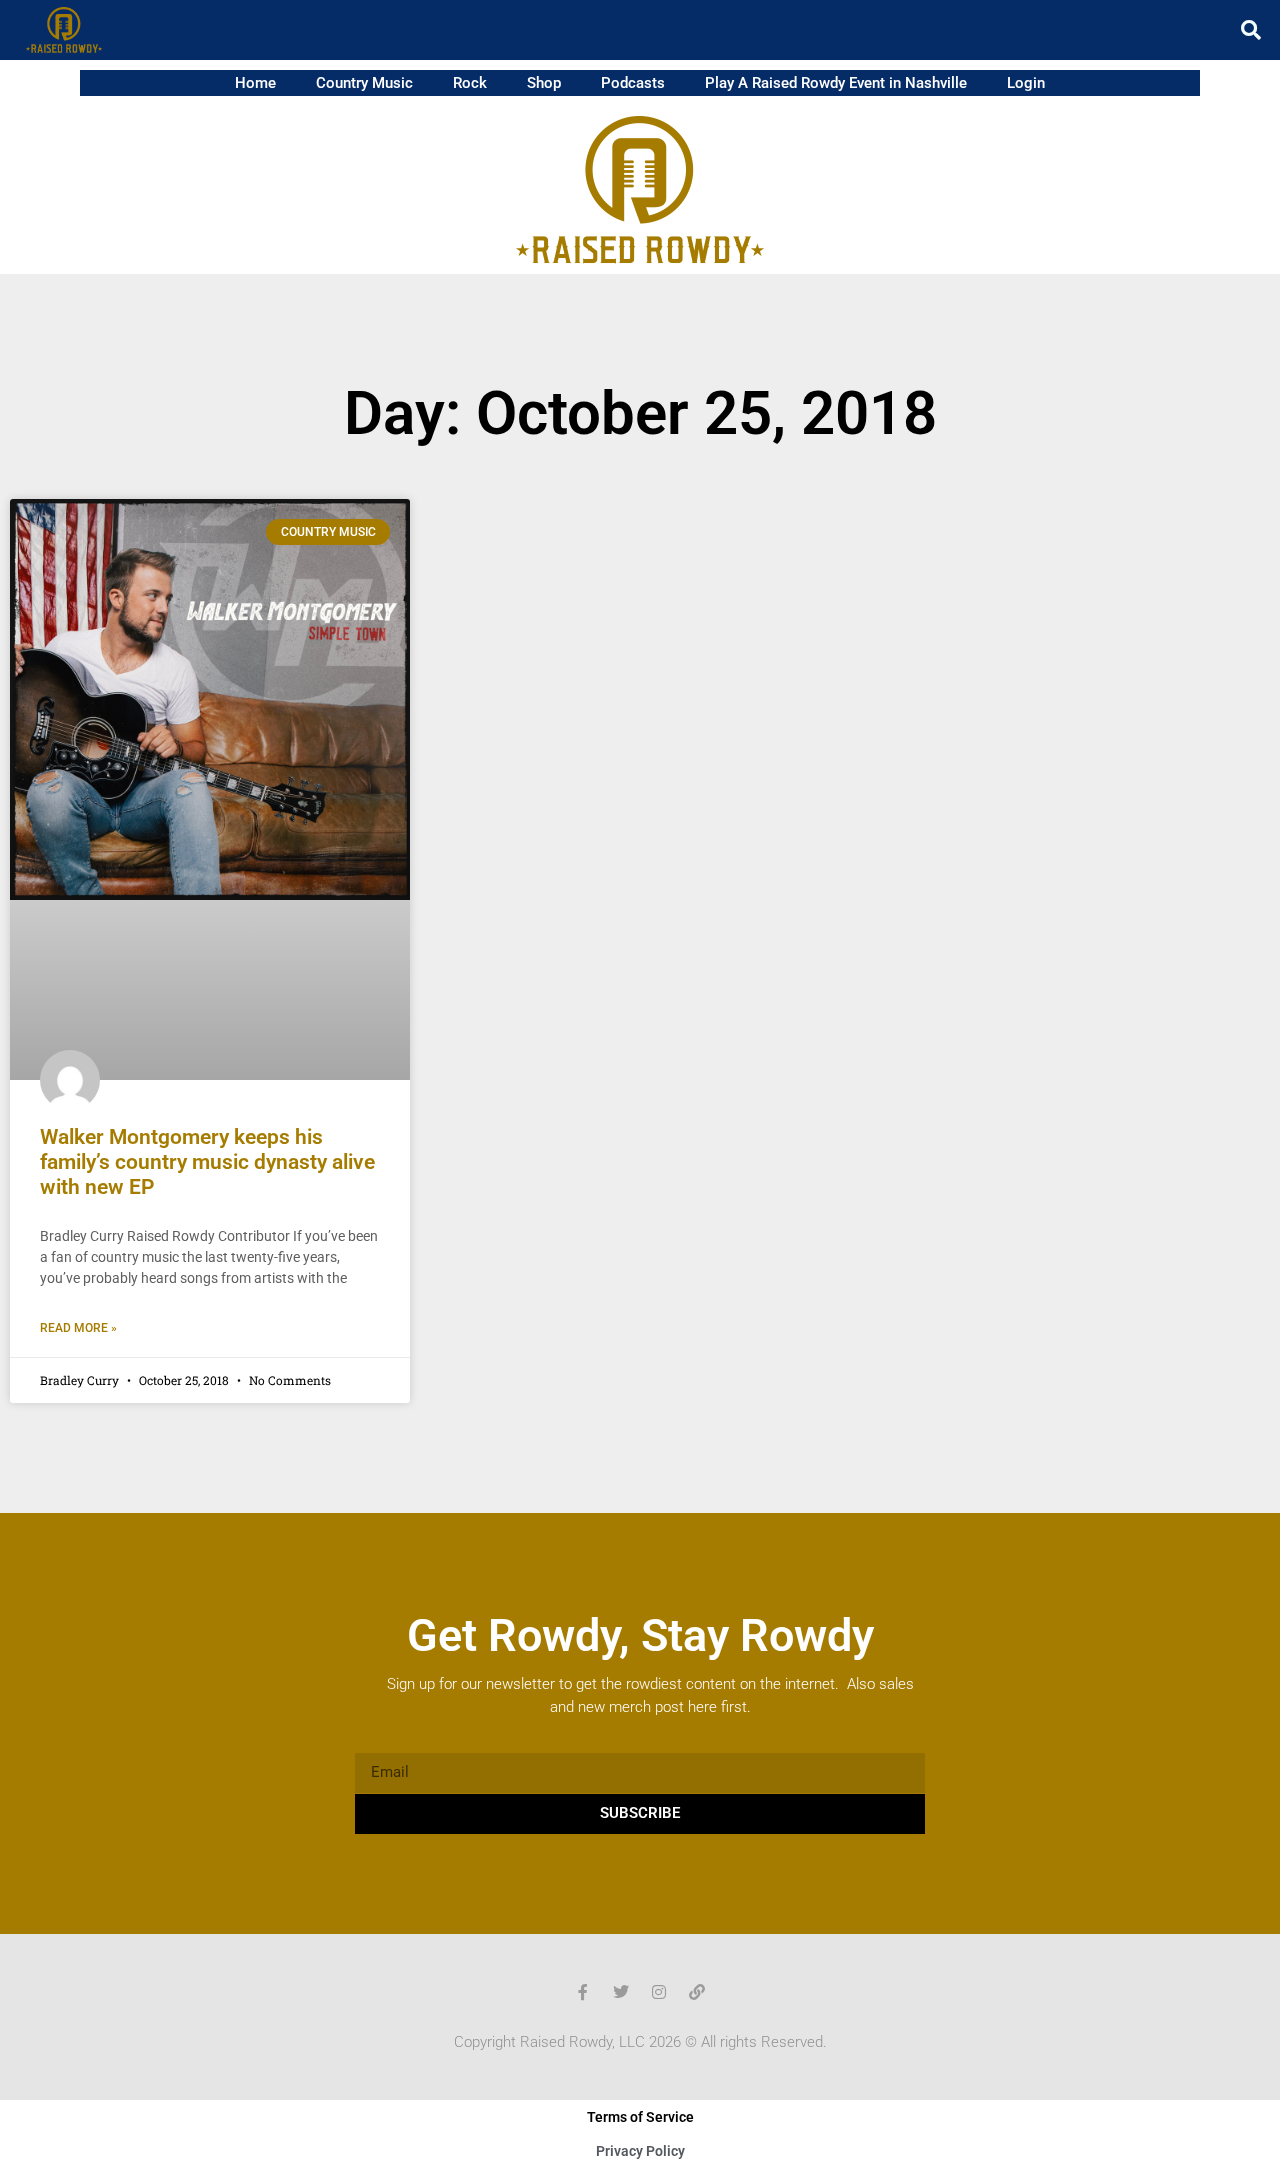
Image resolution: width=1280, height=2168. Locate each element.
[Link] (697, 1992)
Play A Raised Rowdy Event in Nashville (836, 83)
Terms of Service (640, 2117)
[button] (1251, 30)
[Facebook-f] (583, 1992)
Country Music (364, 83)
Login (1026, 83)
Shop (544, 83)
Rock (470, 83)
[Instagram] (659, 1992)
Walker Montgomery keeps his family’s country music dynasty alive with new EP (207, 1162)
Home (255, 83)
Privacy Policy (640, 2151)
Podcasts (633, 83)
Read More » (78, 1328)
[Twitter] (621, 1992)
